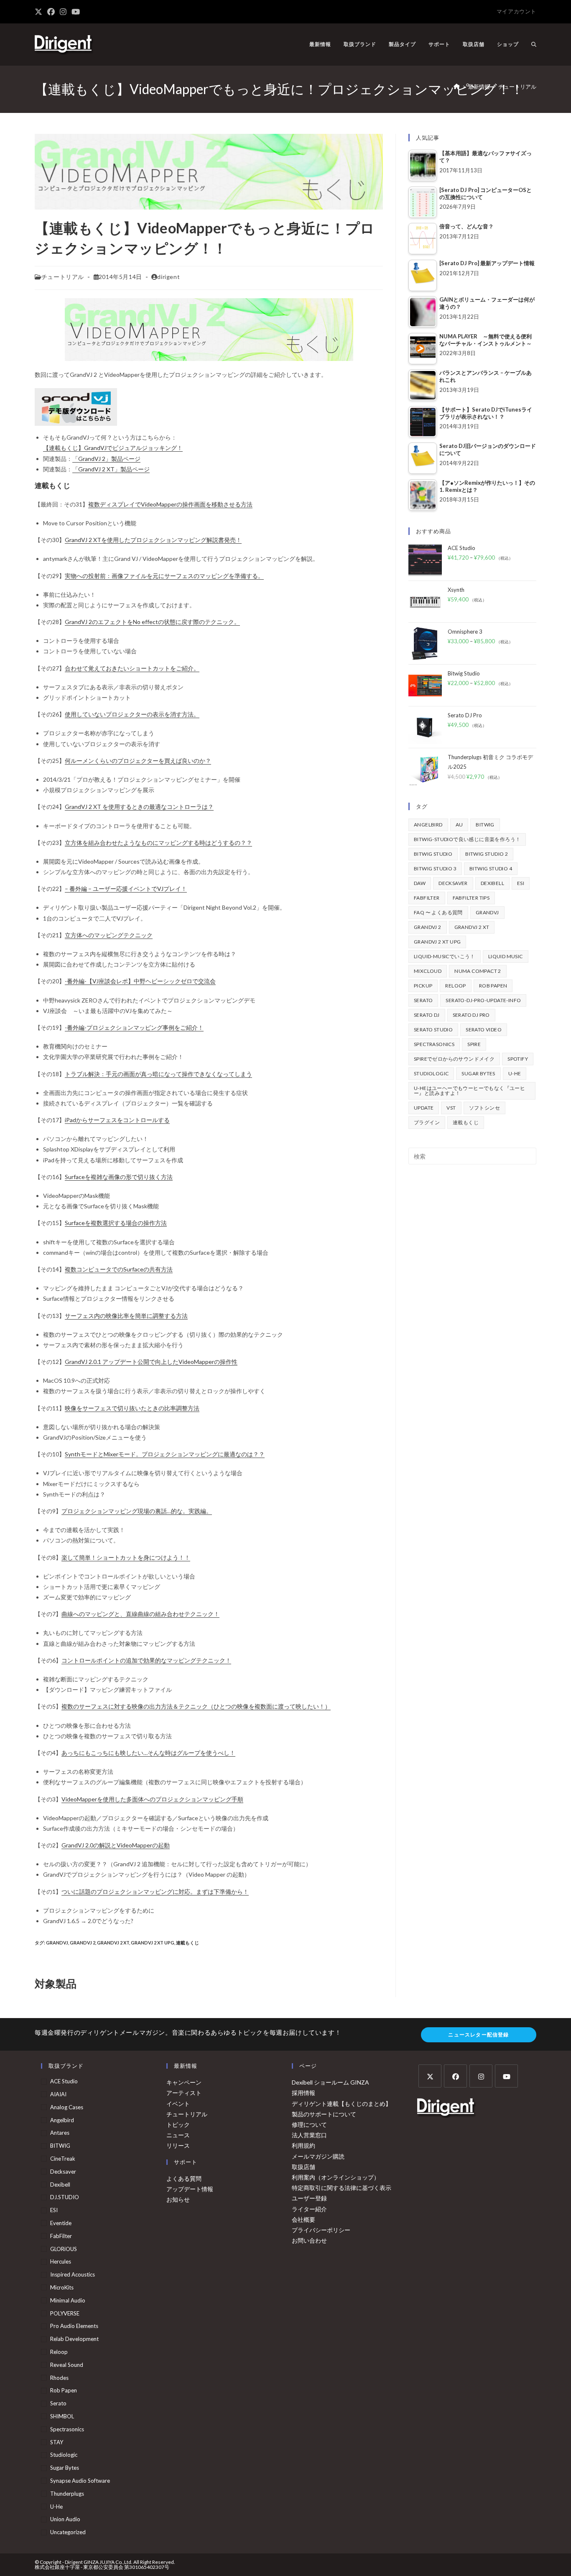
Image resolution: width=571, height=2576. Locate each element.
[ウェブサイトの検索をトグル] (534, 44)
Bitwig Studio (433, 854)
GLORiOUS (64, 2249)
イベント (178, 2104)
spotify (518, 1059)
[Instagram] (481, 2076)
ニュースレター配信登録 (478, 2035)
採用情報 (303, 2093)
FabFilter (427, 898)
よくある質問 (184, 2178)
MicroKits (62, 2287)
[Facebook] (455, 2076)
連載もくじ (187, 1943)
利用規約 (303, 2145)
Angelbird (428, 825)
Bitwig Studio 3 (435, 868)
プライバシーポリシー (321, 2230)
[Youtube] (506, 2076)
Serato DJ (427, 1015)
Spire (474, 1044)
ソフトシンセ (484, 1108)
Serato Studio (433, 1030)
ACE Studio (64, 2081)
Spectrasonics (434, 1044)
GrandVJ (57, 1943)
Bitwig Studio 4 (491, 868)
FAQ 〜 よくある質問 (438, 912)
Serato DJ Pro (471, 1015)
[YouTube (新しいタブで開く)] (76, 12)
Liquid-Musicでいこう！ (445, 956)
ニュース (178, 2135)
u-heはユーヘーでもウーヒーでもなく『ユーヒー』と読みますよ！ (469, 1091)
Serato (423, 1000)
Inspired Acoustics (73, 2274)
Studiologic (431, 1073)
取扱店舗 (303, 2167)
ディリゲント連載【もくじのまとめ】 (342, 2104)
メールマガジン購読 (318, 2156)
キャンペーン (184, 2082)
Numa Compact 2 (478, 971)
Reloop (455, 986)
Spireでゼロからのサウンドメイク (454, 1059)
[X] (430, 2076)
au (459, 825)
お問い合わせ (309, 2240)
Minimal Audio (68, 2300)
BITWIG (485, 825)
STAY (57, 2442)
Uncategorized (68, 2532)
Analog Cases (67, 2107)
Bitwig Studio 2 (487, 854)
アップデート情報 (190, 2189)
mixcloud (428, 971)
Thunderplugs (67, 2494)
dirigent (168, 277)
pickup (423, 986)
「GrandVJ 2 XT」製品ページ (111, 469)
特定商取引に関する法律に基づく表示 (342, 2188)
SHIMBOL (62, 2416)
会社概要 (303, 2219)
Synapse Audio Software (80, 2481)
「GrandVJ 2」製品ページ (106, 459)
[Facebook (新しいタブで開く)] (51, 12)
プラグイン (427, 1122)
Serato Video (484, 1030)
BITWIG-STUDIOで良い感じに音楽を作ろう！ (467, 839)
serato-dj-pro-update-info (483, 1000)
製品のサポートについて (324, 2114)
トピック (178, 2124)
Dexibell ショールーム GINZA (330, 2082)
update (424, 1108)
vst (451, 1108)
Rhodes (59, 2378)
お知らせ (178, 2199)
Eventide (61, 2223)
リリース (178, 2145)
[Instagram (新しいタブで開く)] (63, 12)
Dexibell (492, 883)
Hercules (61, 2261)
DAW (420, 883)
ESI (521, 883)
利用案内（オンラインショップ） (336, 2177)
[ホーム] (457, 87)
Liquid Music (506, 956)
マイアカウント (516, 11)
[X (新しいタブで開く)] (40, 12)
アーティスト (184, 2093)
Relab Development (74, 2339)
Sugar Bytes (478, 1073)
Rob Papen (493, 986)
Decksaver (453, 883)
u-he (515, 1073)
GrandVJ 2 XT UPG (153, 1943)
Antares (60, 2133)
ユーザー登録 (309, 2198)
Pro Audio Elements (74, 2326)
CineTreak (63, 2159)
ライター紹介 (309, 2209)
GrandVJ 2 (83, 1943)
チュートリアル (517, 87)
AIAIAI (58, 2094)
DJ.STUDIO (65, 2197)
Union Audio (65, 2519)
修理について (309, 2124)
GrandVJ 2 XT (113, 1943)
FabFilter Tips (471, 898)
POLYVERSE (65, 2313)
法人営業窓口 (309, 2135)
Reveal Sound (67, 2365)
